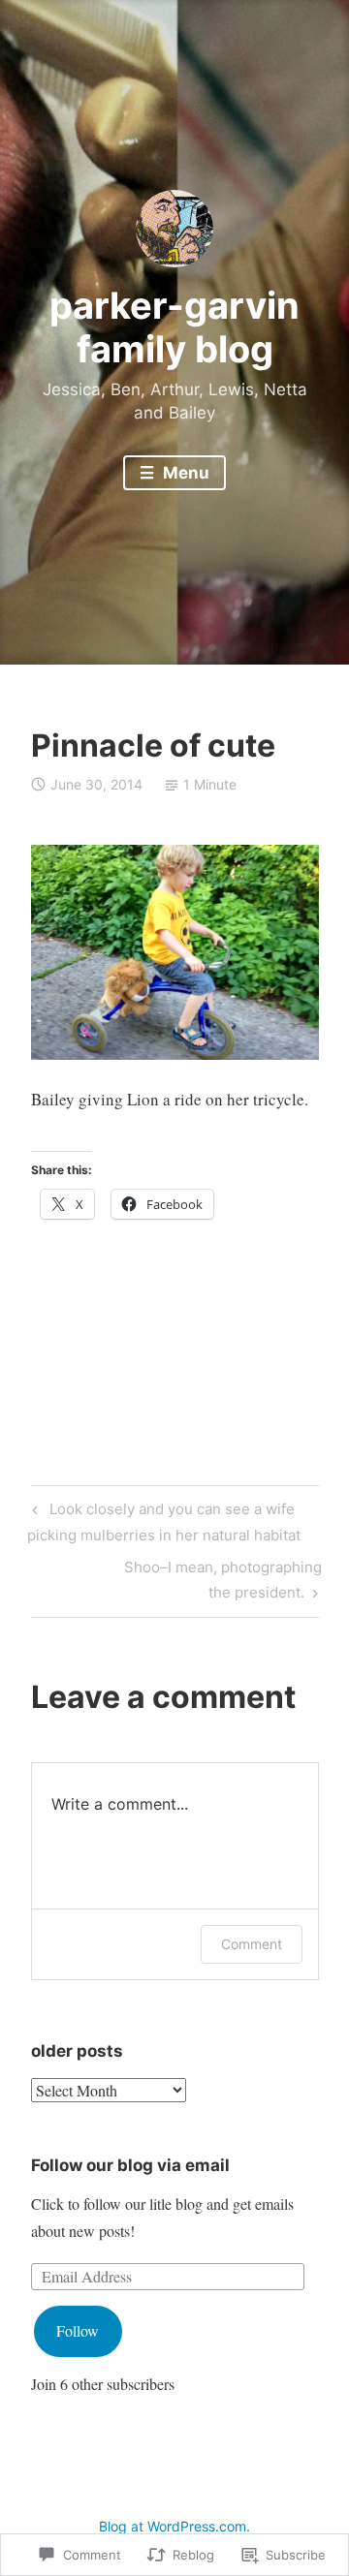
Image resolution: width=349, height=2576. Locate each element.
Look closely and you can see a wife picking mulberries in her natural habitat (164, 1521)
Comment (252, 1944)
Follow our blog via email (130, 2165)
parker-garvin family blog (174, 327)
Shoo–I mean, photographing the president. (176, 1579)
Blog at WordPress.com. (174, 2526)
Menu (184, 473)
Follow (78, 2330)
